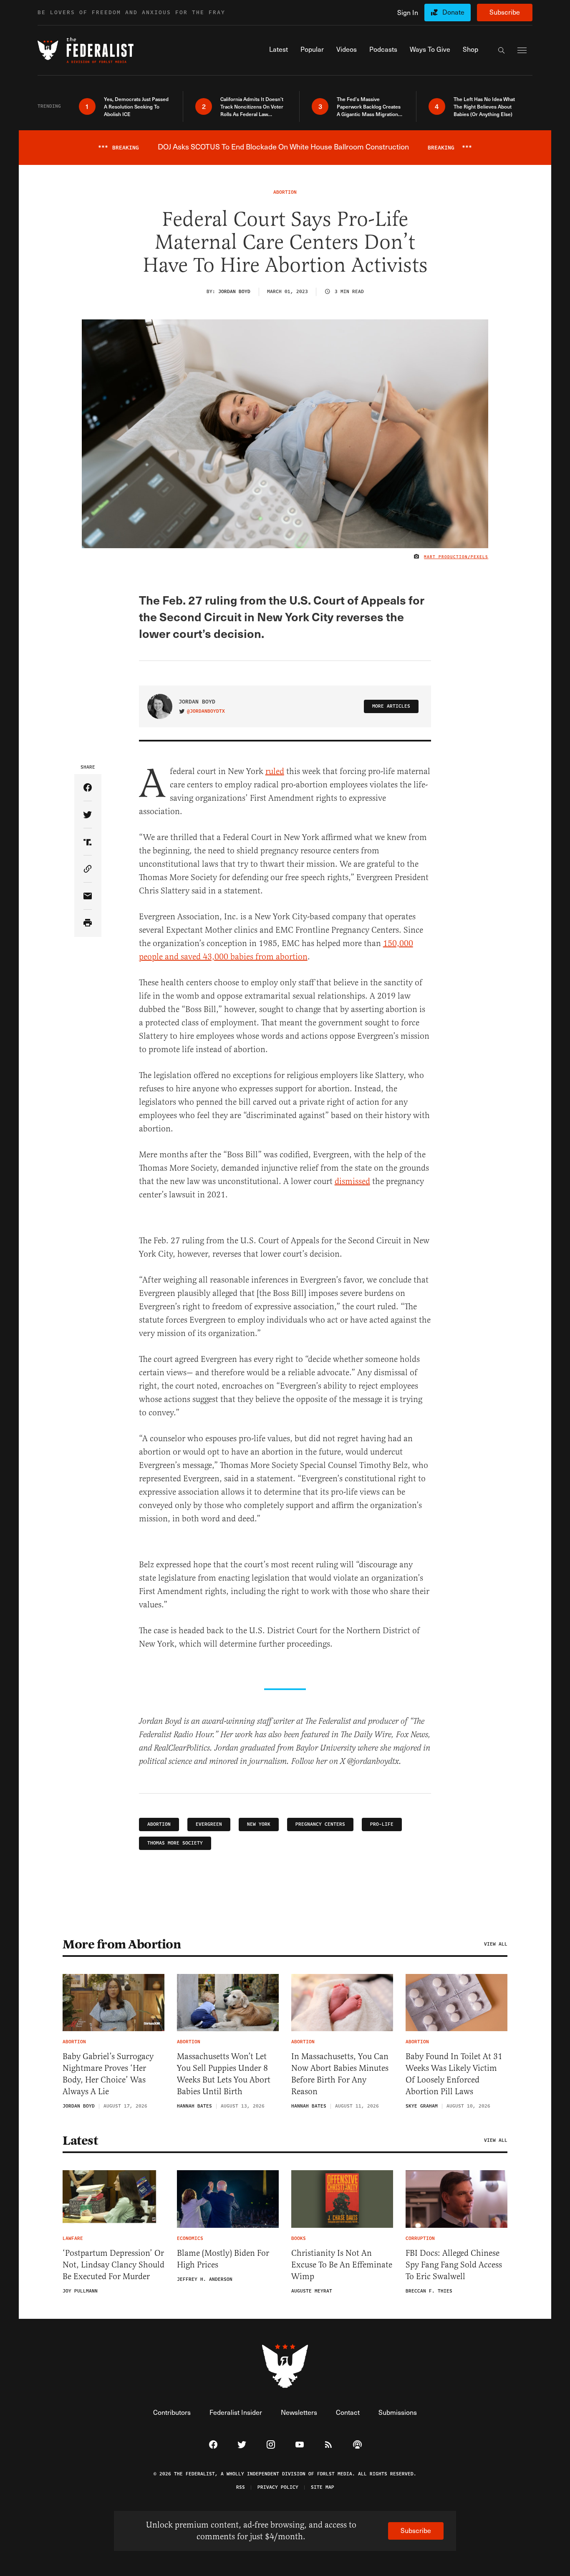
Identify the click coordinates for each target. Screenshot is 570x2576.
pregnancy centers (320, 1824)
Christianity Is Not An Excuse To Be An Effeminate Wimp (342, 2265)
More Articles (391, 706)
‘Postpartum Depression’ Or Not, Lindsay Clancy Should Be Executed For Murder (113, 2265)
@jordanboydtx (206, 711)
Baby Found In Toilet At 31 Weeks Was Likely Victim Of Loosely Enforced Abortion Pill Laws (454, 2074)
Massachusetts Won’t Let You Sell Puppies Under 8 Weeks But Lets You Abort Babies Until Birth (224, 2074)
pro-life (382, 1824)
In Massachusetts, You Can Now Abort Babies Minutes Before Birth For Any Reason (340, 2074)
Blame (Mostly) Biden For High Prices (223, 2259)
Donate (453, 12)
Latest (80, 2141)
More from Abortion (122, 1944)
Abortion (159, 1824)
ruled (275, 771)
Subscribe (505, 12)
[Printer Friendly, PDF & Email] (88, 923)
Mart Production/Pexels (456, 557)
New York (259, 1824)
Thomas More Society (175, 1843)
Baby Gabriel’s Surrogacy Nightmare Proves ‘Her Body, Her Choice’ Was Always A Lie (108, 2074)
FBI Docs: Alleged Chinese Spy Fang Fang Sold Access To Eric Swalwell (454, 2265)
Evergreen (209, 1824)
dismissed (352, 1181)
